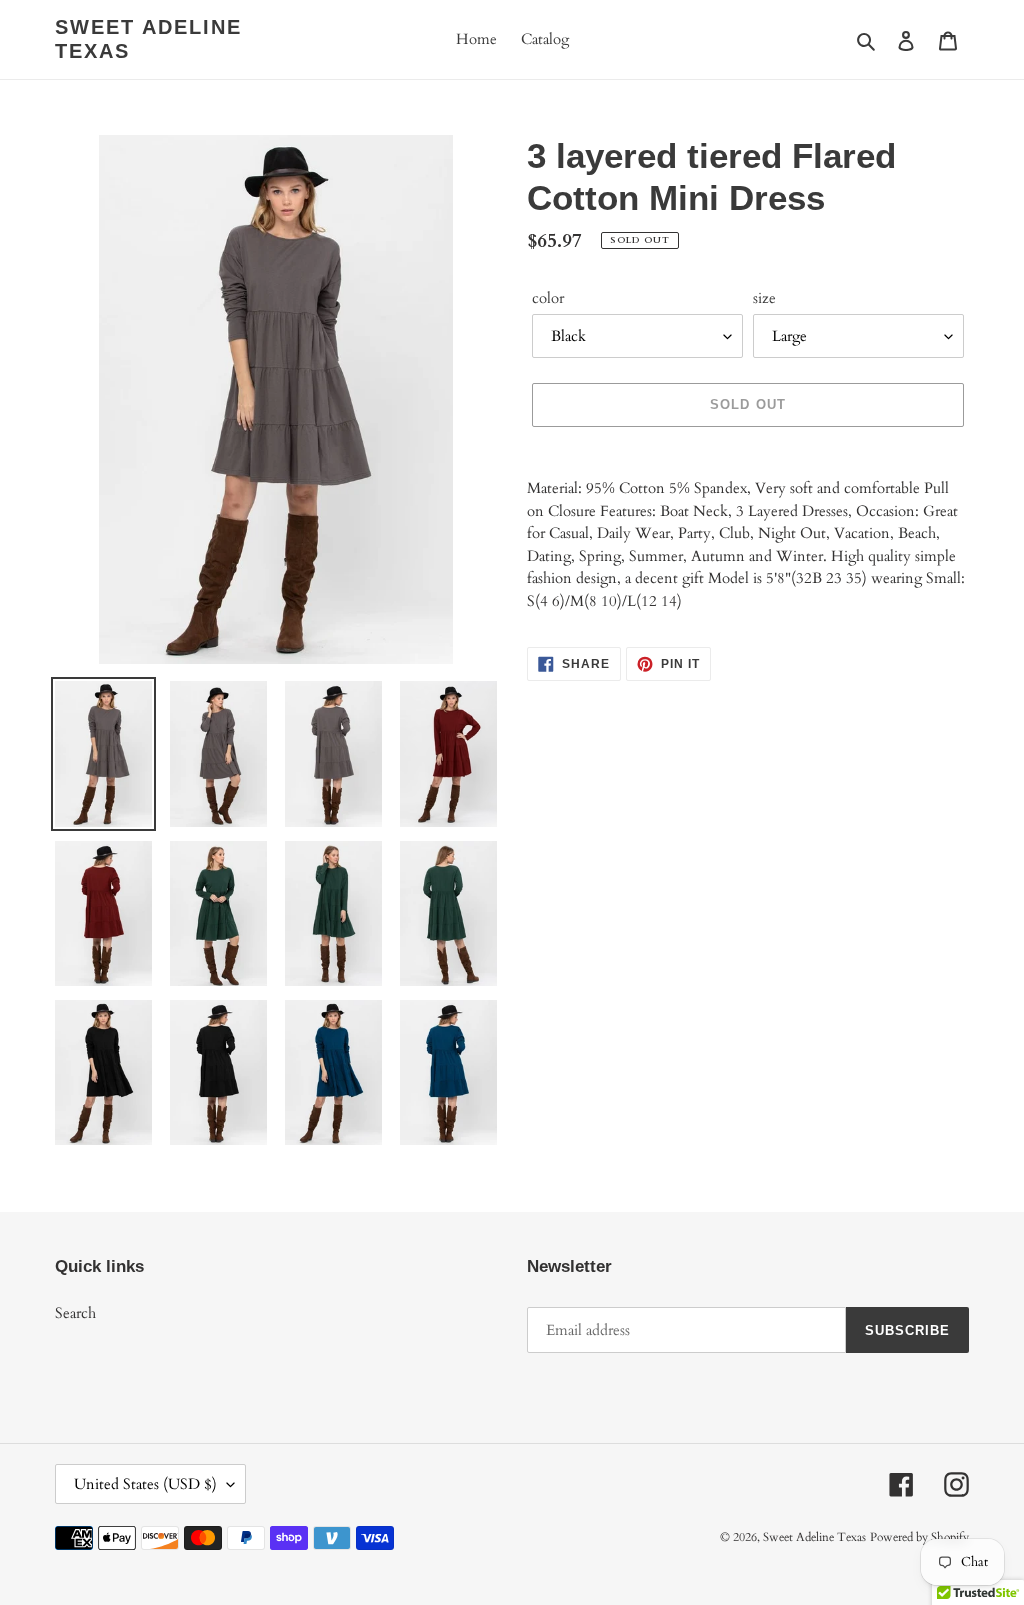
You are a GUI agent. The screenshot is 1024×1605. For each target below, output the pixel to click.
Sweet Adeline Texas (148, 39)
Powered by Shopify (919, 1537)
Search (75, 1313)
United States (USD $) (145, 1484)
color (548, 298)
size (764, 298)
